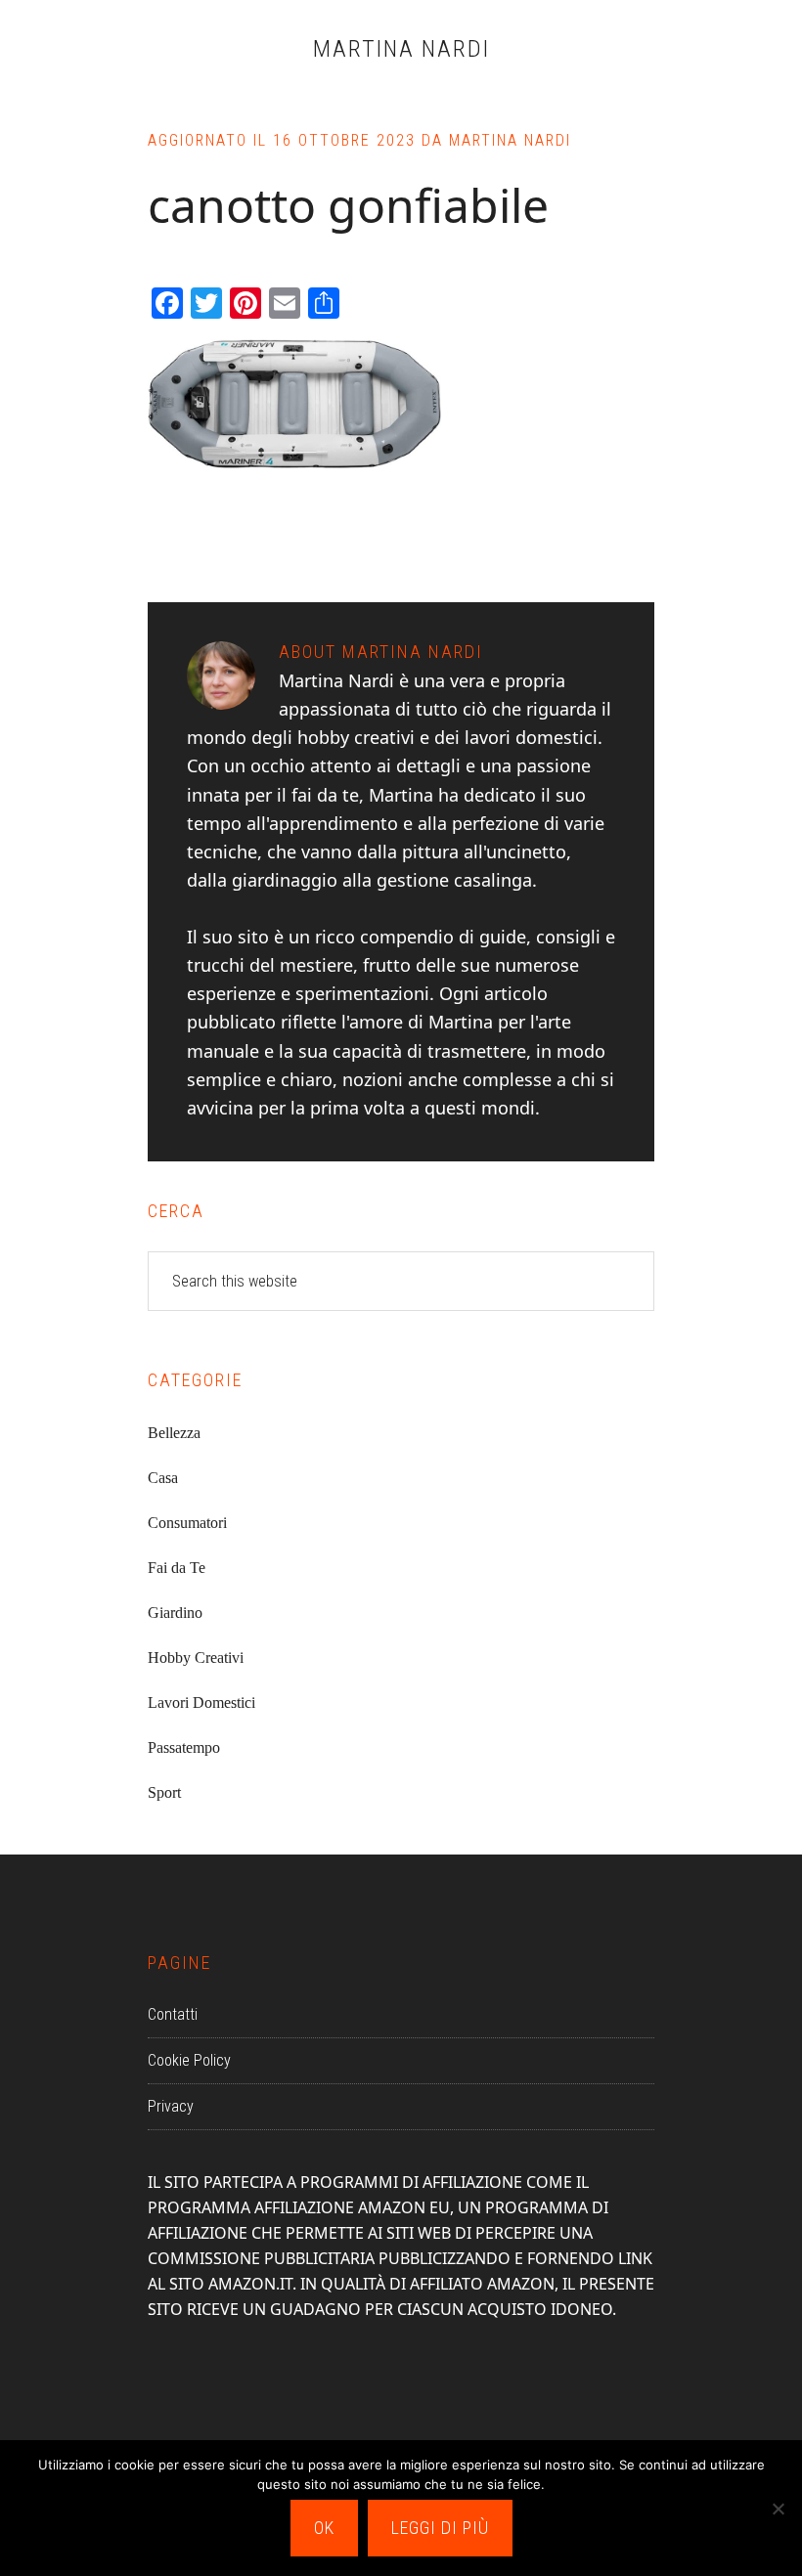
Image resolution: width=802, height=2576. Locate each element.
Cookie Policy (189, 2060)
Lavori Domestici (201, 1703)
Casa (163, 1478)
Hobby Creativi (196, 1658)
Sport (164, 1792)
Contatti (173, 2014)
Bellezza (174, 1433)
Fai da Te (177, 1568)
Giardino (175, 1613)
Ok (324, 2528)
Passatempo (184, 1747)
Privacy (171, 2106)
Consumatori (187, 1523)
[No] (778, 2509)
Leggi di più (440, 2528)
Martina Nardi (401, 49)
